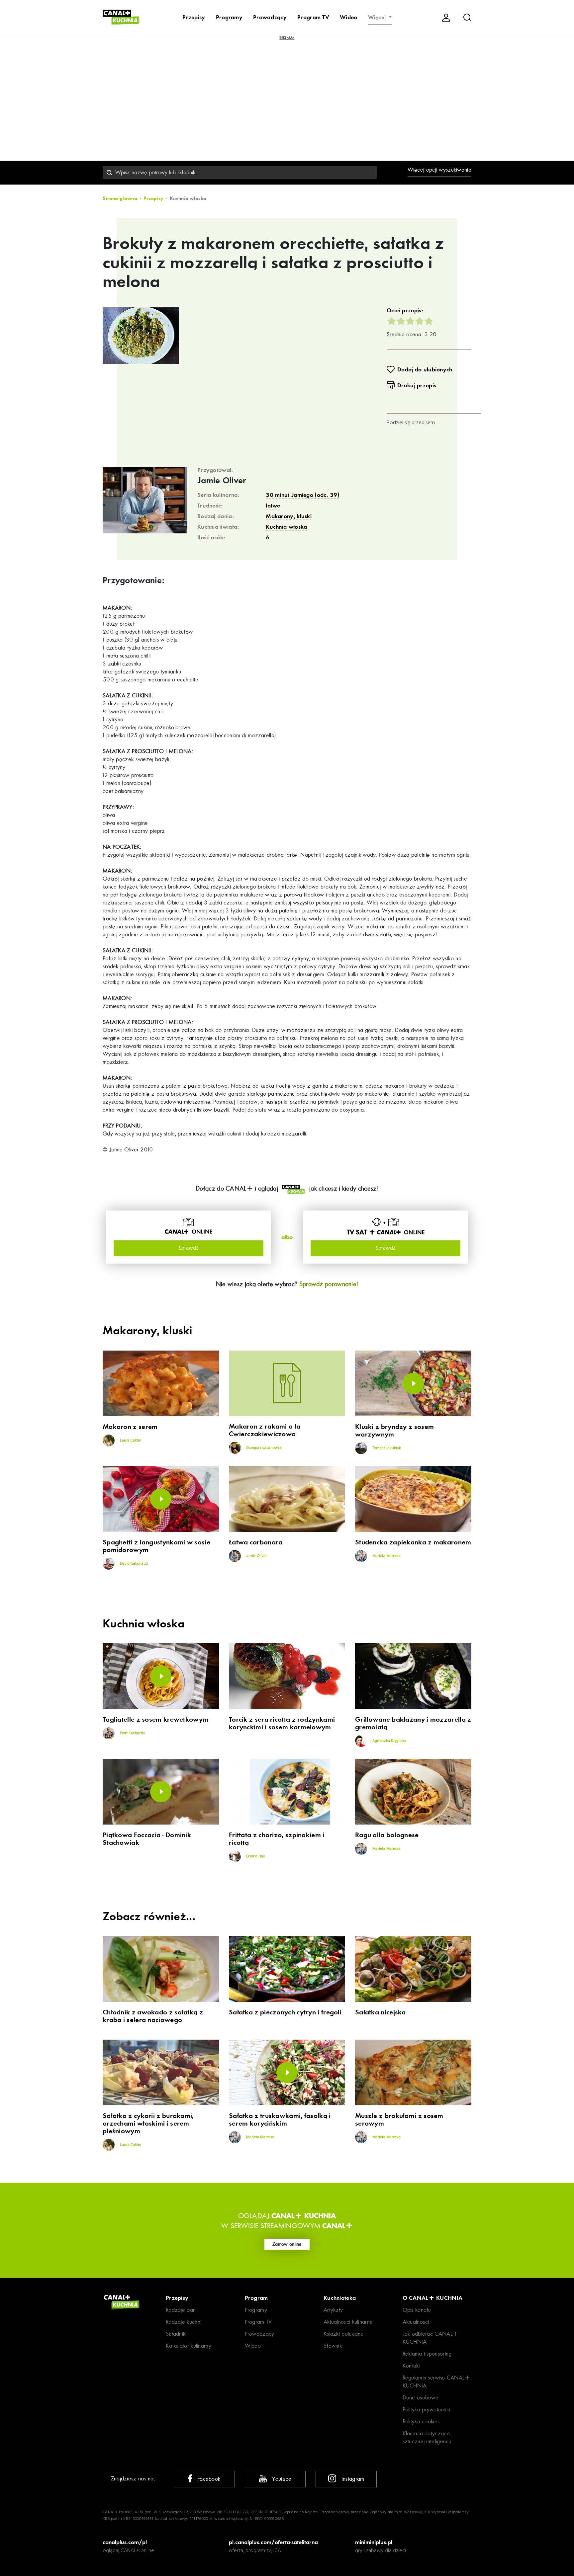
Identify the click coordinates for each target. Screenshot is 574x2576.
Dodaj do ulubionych (425, 369)
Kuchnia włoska (286, 527)
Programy (229, 17)
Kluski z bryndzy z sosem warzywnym (394, 1431)
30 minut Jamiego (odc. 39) (302, 495)
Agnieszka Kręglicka (389, 1741)
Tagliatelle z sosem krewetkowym (155, 1719)
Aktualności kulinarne (348, 2322)
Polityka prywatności (427, 2410)
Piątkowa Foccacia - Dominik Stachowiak (147, 1839)
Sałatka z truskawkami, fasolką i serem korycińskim (280, 2120)
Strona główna (120, 198)
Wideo (349, 17)
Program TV (313, 17)
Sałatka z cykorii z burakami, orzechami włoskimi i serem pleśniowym (148, 2123)
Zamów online (287, 2244)
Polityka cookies (421, 2421)
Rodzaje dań (181, 2310)
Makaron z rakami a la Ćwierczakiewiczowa (265, 1430)
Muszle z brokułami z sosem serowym (399, 2120)
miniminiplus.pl (374, 2542)
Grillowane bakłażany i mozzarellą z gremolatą (413, 1723)
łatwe (273, 506)
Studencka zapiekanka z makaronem (413, 1542)
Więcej (378, 17)
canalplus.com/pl (125, 2542)
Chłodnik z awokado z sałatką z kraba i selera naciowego (153, 2016)
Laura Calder (130, 1441)
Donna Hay (255, 1856)
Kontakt (411, 2366)
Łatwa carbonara (256, 1542)
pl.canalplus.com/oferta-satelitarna (273, 2542)
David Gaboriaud (133, 1564)
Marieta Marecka (386, 1556)
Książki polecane (344, 2334)
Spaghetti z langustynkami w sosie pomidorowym (156, 1546)
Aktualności (416, 2322)
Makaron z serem (130, 1427)
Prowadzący (270, 17)
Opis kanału (417, 2310)
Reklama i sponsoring (427, 2354)
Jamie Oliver (222, 481)
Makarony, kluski (289, 516)
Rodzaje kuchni (184, 2322)
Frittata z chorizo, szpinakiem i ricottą (277, 1839)
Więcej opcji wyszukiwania (440, 170)
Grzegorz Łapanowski (264, 1448)
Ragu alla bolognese (387, 1835)
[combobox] (240, 173)
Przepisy (194, 17)
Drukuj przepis (417, 385)
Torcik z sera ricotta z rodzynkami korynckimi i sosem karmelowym (282, 1723)
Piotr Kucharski (132, 1733)
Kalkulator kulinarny (189, 2346)
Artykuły (333, 2310)
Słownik (333, 2346)
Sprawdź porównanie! (329, 1284)
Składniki (176, 2334)
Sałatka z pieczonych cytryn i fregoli (285, 2012)
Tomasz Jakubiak (386, 1448)
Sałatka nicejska (381, 2012)
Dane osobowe (421, 2398)
